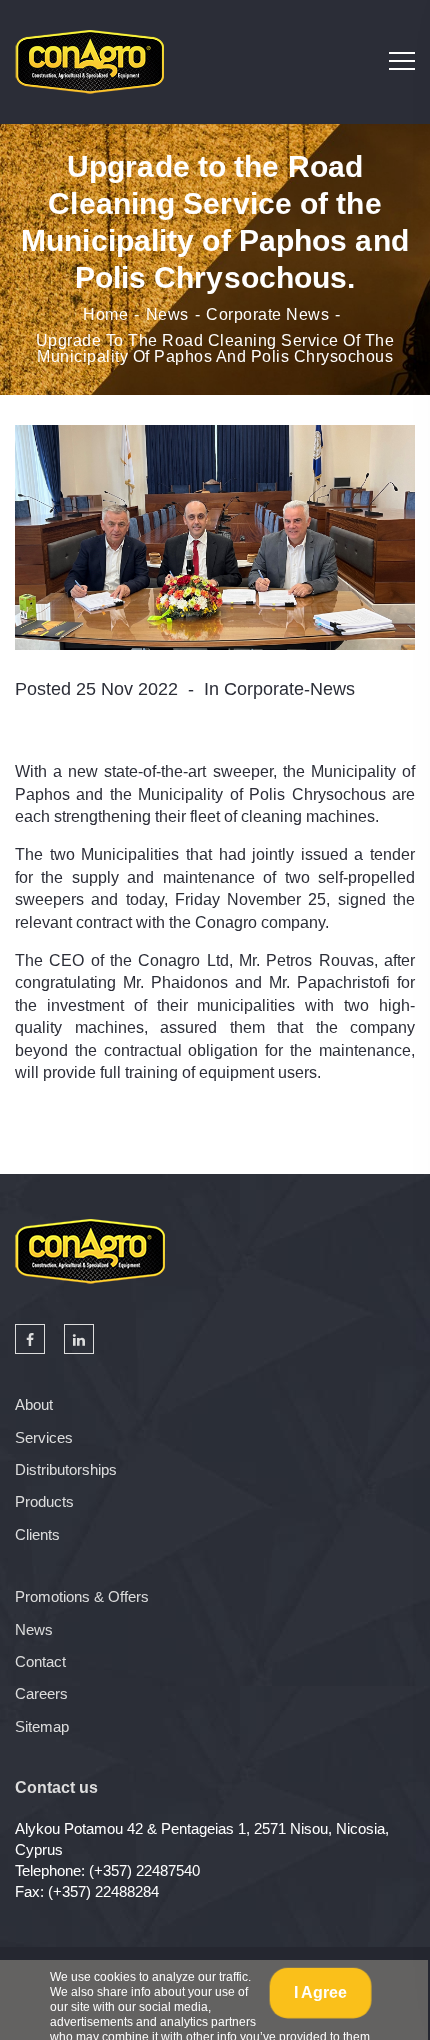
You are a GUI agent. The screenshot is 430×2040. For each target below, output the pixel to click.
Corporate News (267, 315)
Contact (40, 1661)
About (34, 1404)
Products (44, 1501)
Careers (41, 1693)
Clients (37, 1534)
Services (44, 1437)
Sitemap (42, 1726)
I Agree (320, 1992)
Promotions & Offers (82, 1596)
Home (105, 315)
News (167, 315)
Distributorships (66, 1469)
